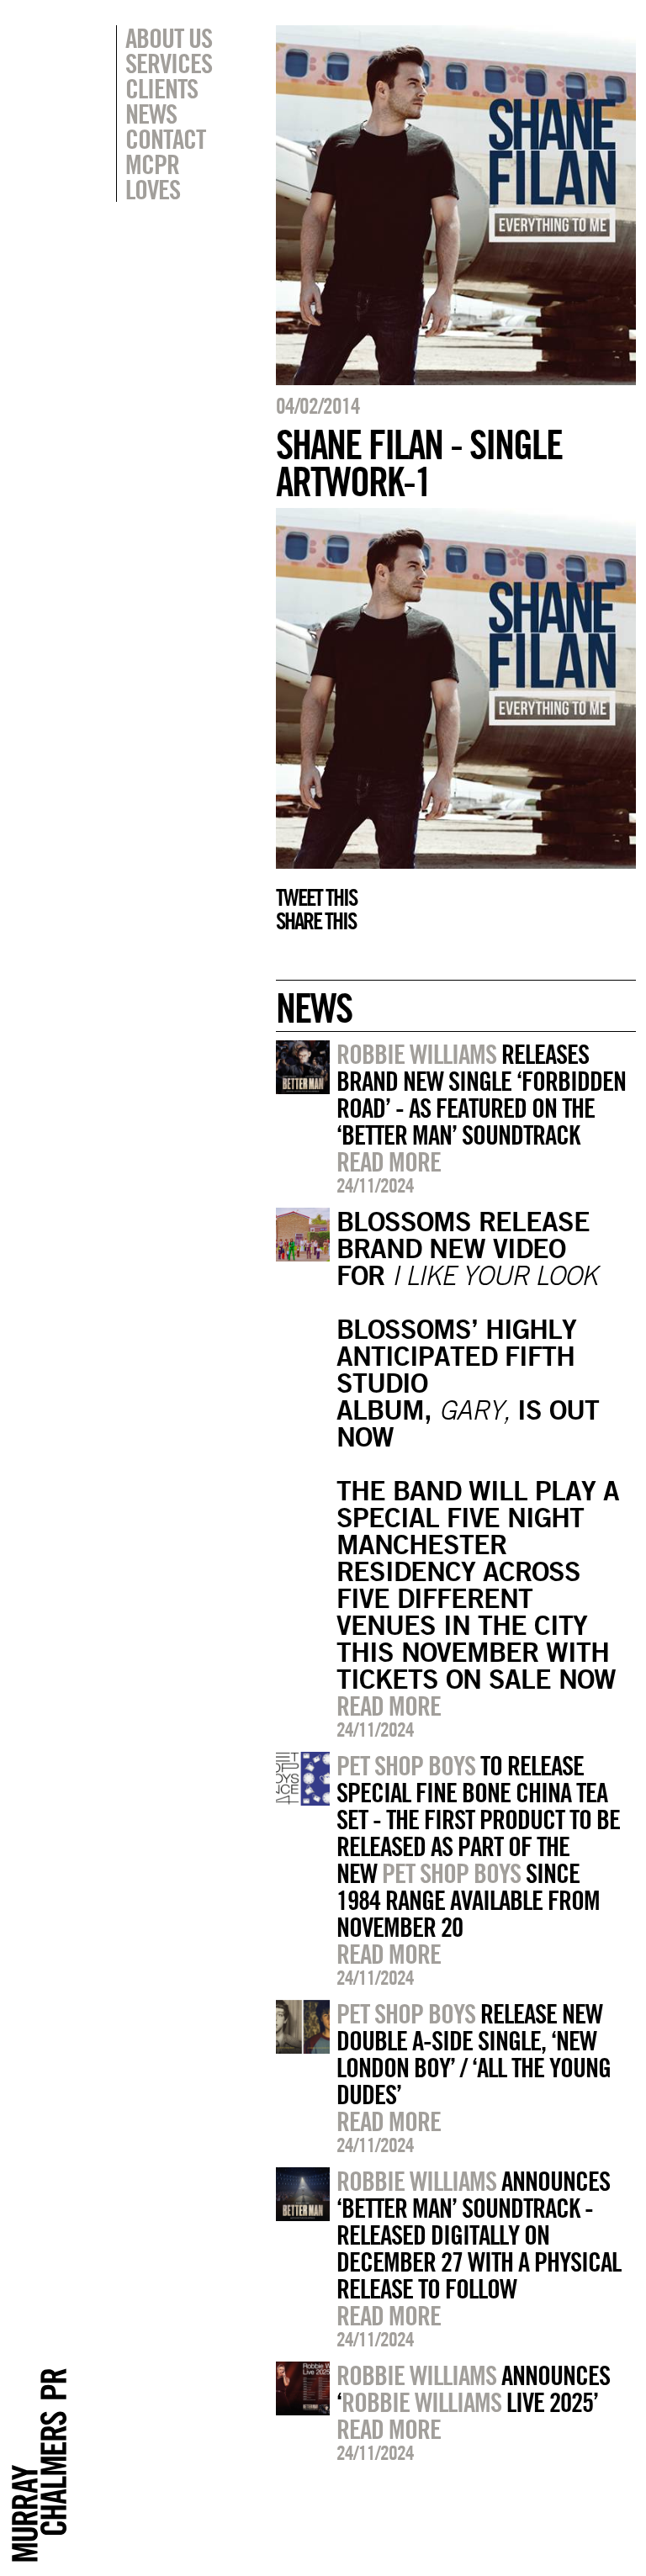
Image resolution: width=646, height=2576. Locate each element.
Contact (165, 139)
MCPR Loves (153, 177)
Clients (161, 88)
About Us (169, 38)
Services (169, 63)
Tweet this (316, 897)
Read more (389, 1161)
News (151, 114)
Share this (316, 921)
